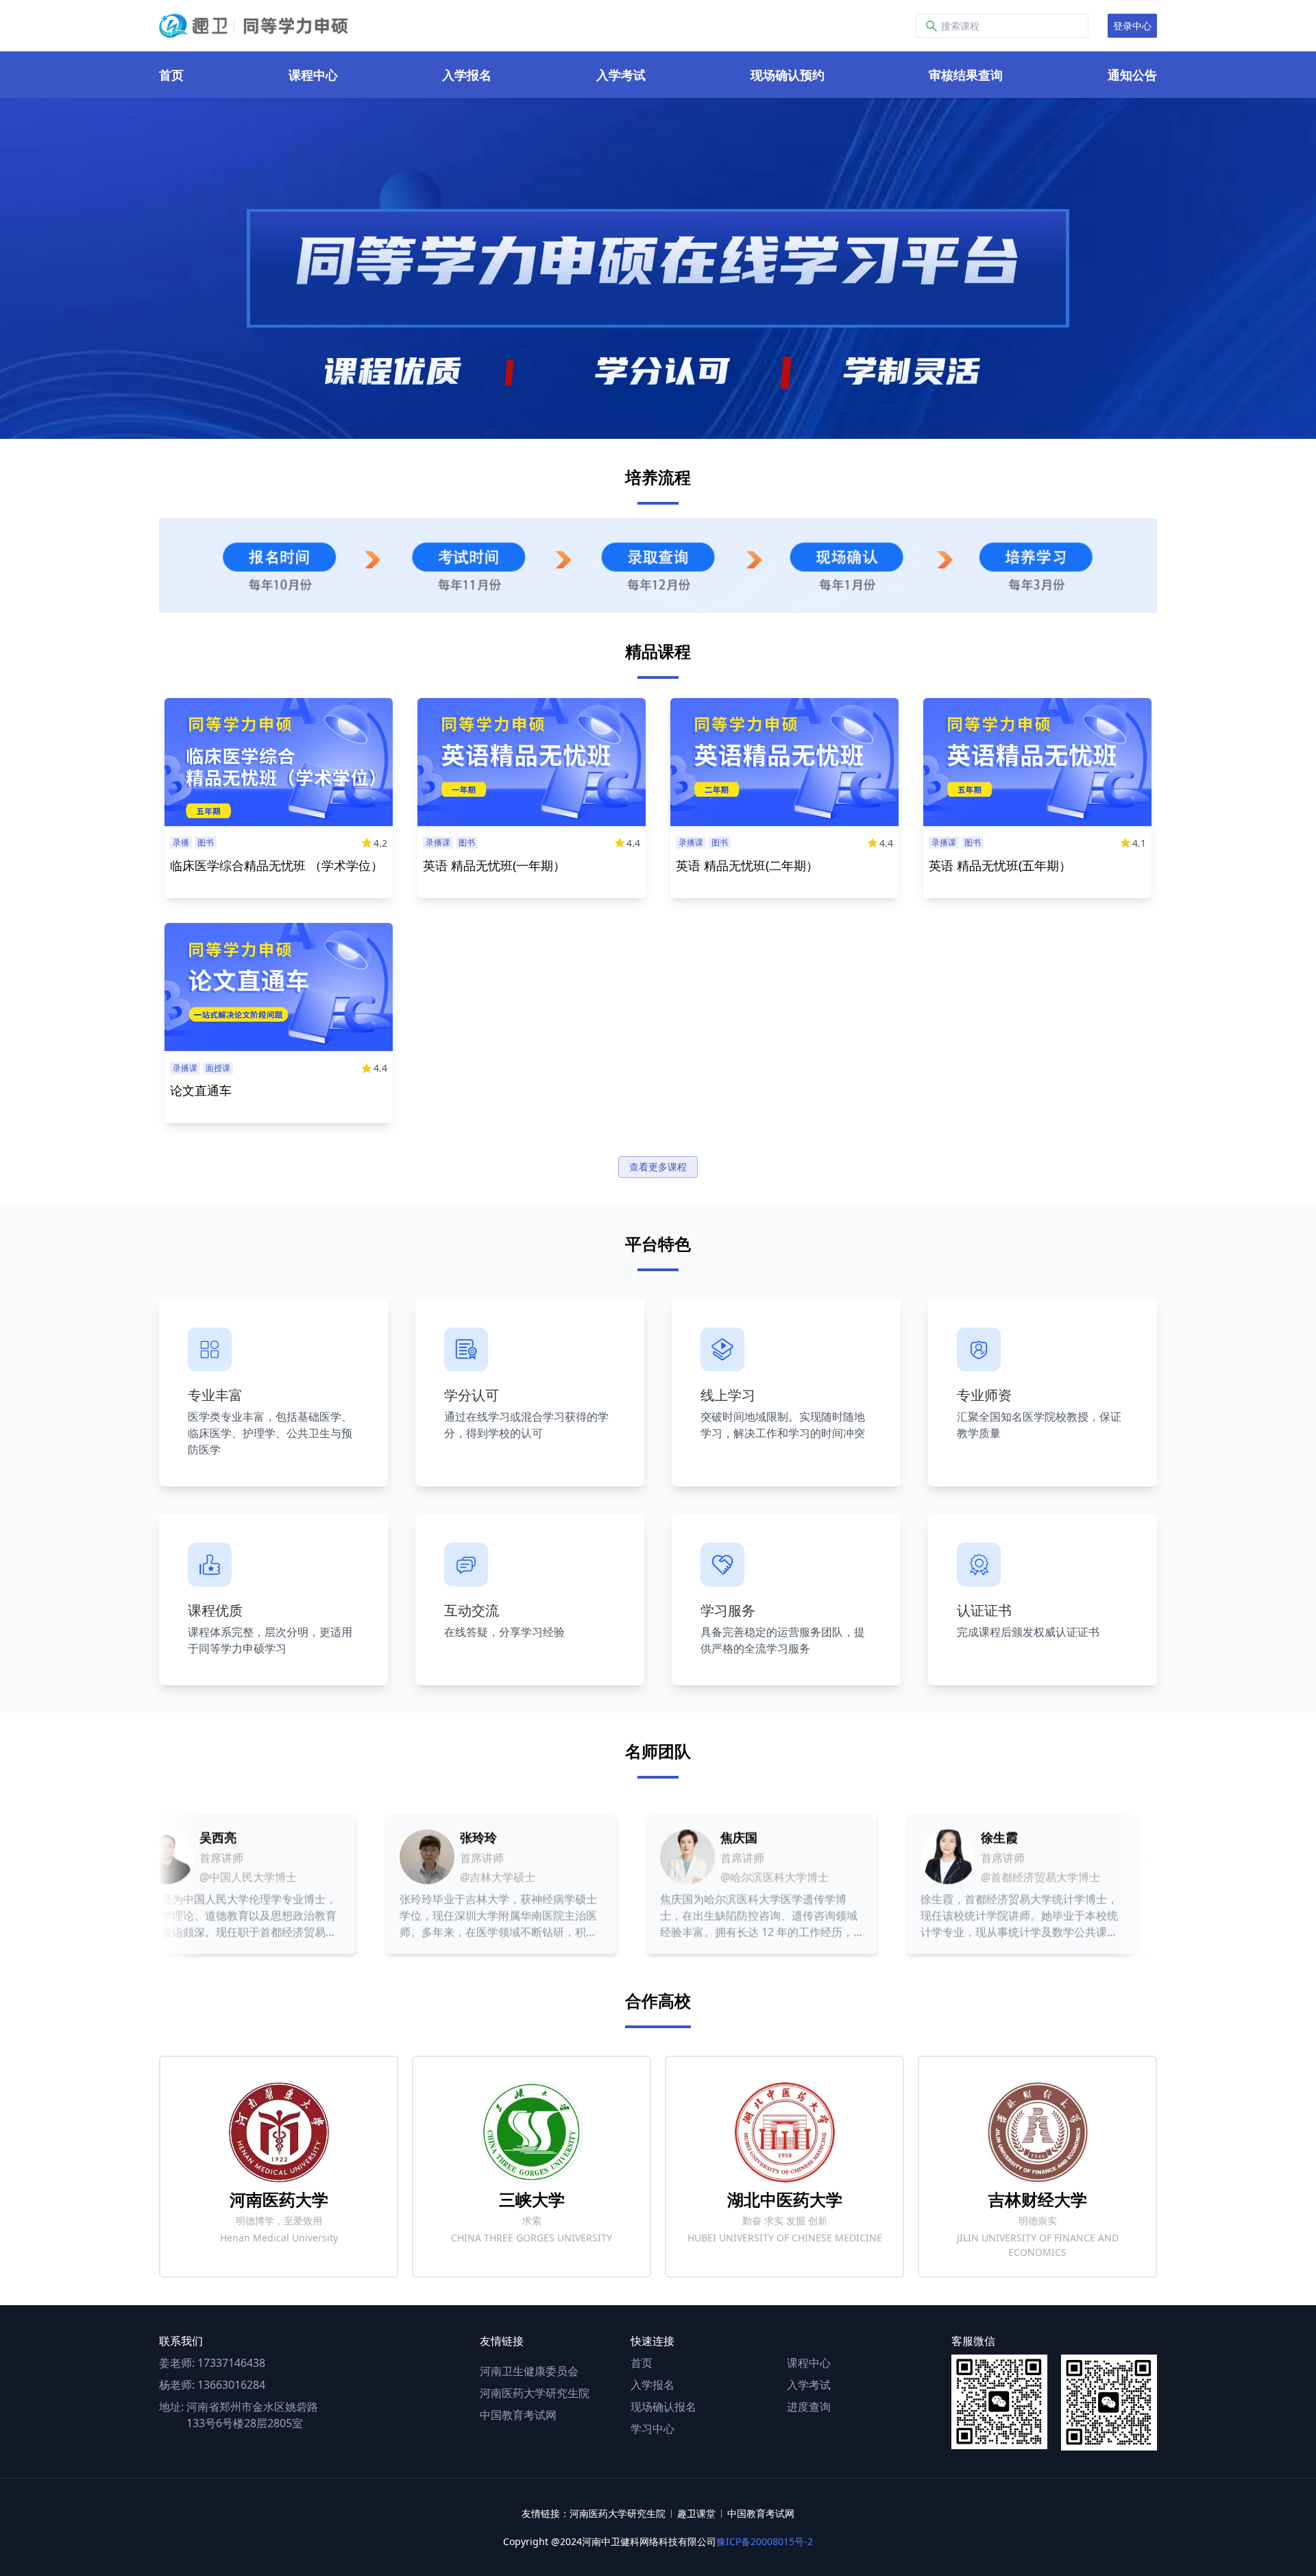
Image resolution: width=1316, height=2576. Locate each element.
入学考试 (809, 2385)
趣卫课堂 (696, 2513)
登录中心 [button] (1132, 26)
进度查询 (809, 2407)
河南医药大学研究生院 (535, 2393)
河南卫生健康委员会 (529, 2371)
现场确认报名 (663, 2407)
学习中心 (653, 2429)
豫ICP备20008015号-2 (765, 2541)
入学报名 (653, 2385)
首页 (642, 2363)
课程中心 (809, 2363)
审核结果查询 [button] (966, 75)
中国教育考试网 (518, 2415)
